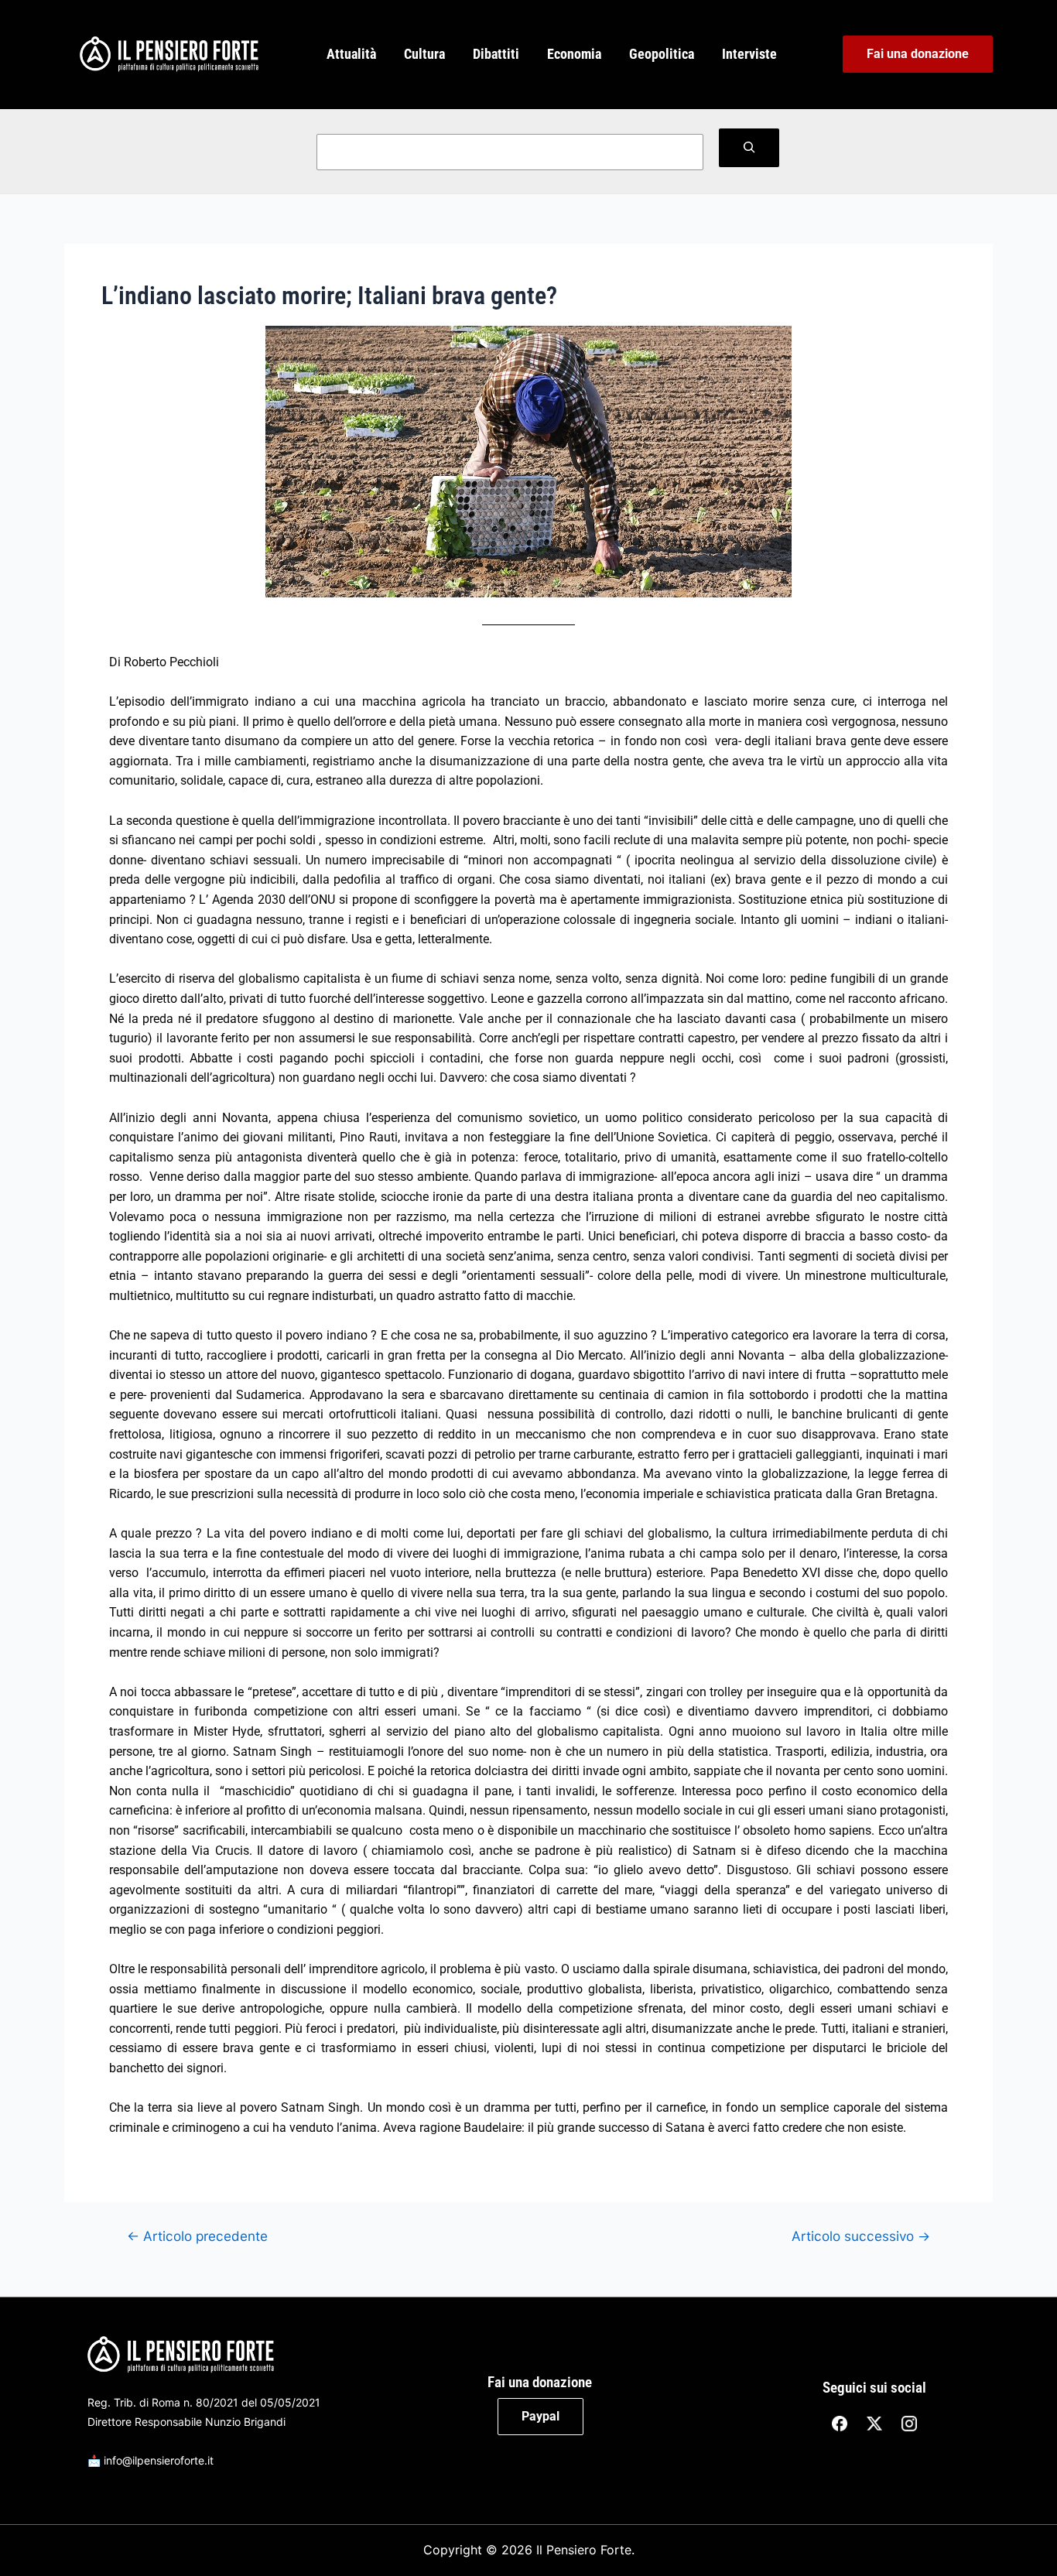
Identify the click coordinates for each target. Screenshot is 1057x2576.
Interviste (749, 54)
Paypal (540, 2416)
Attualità (351, 54)
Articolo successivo (861, 2236)
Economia (574, 54)
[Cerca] (749, 148)
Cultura (424, 54)
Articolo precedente (197, 2236)
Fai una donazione (918, 54)
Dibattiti (496, 54)
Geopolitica (662, 54)
